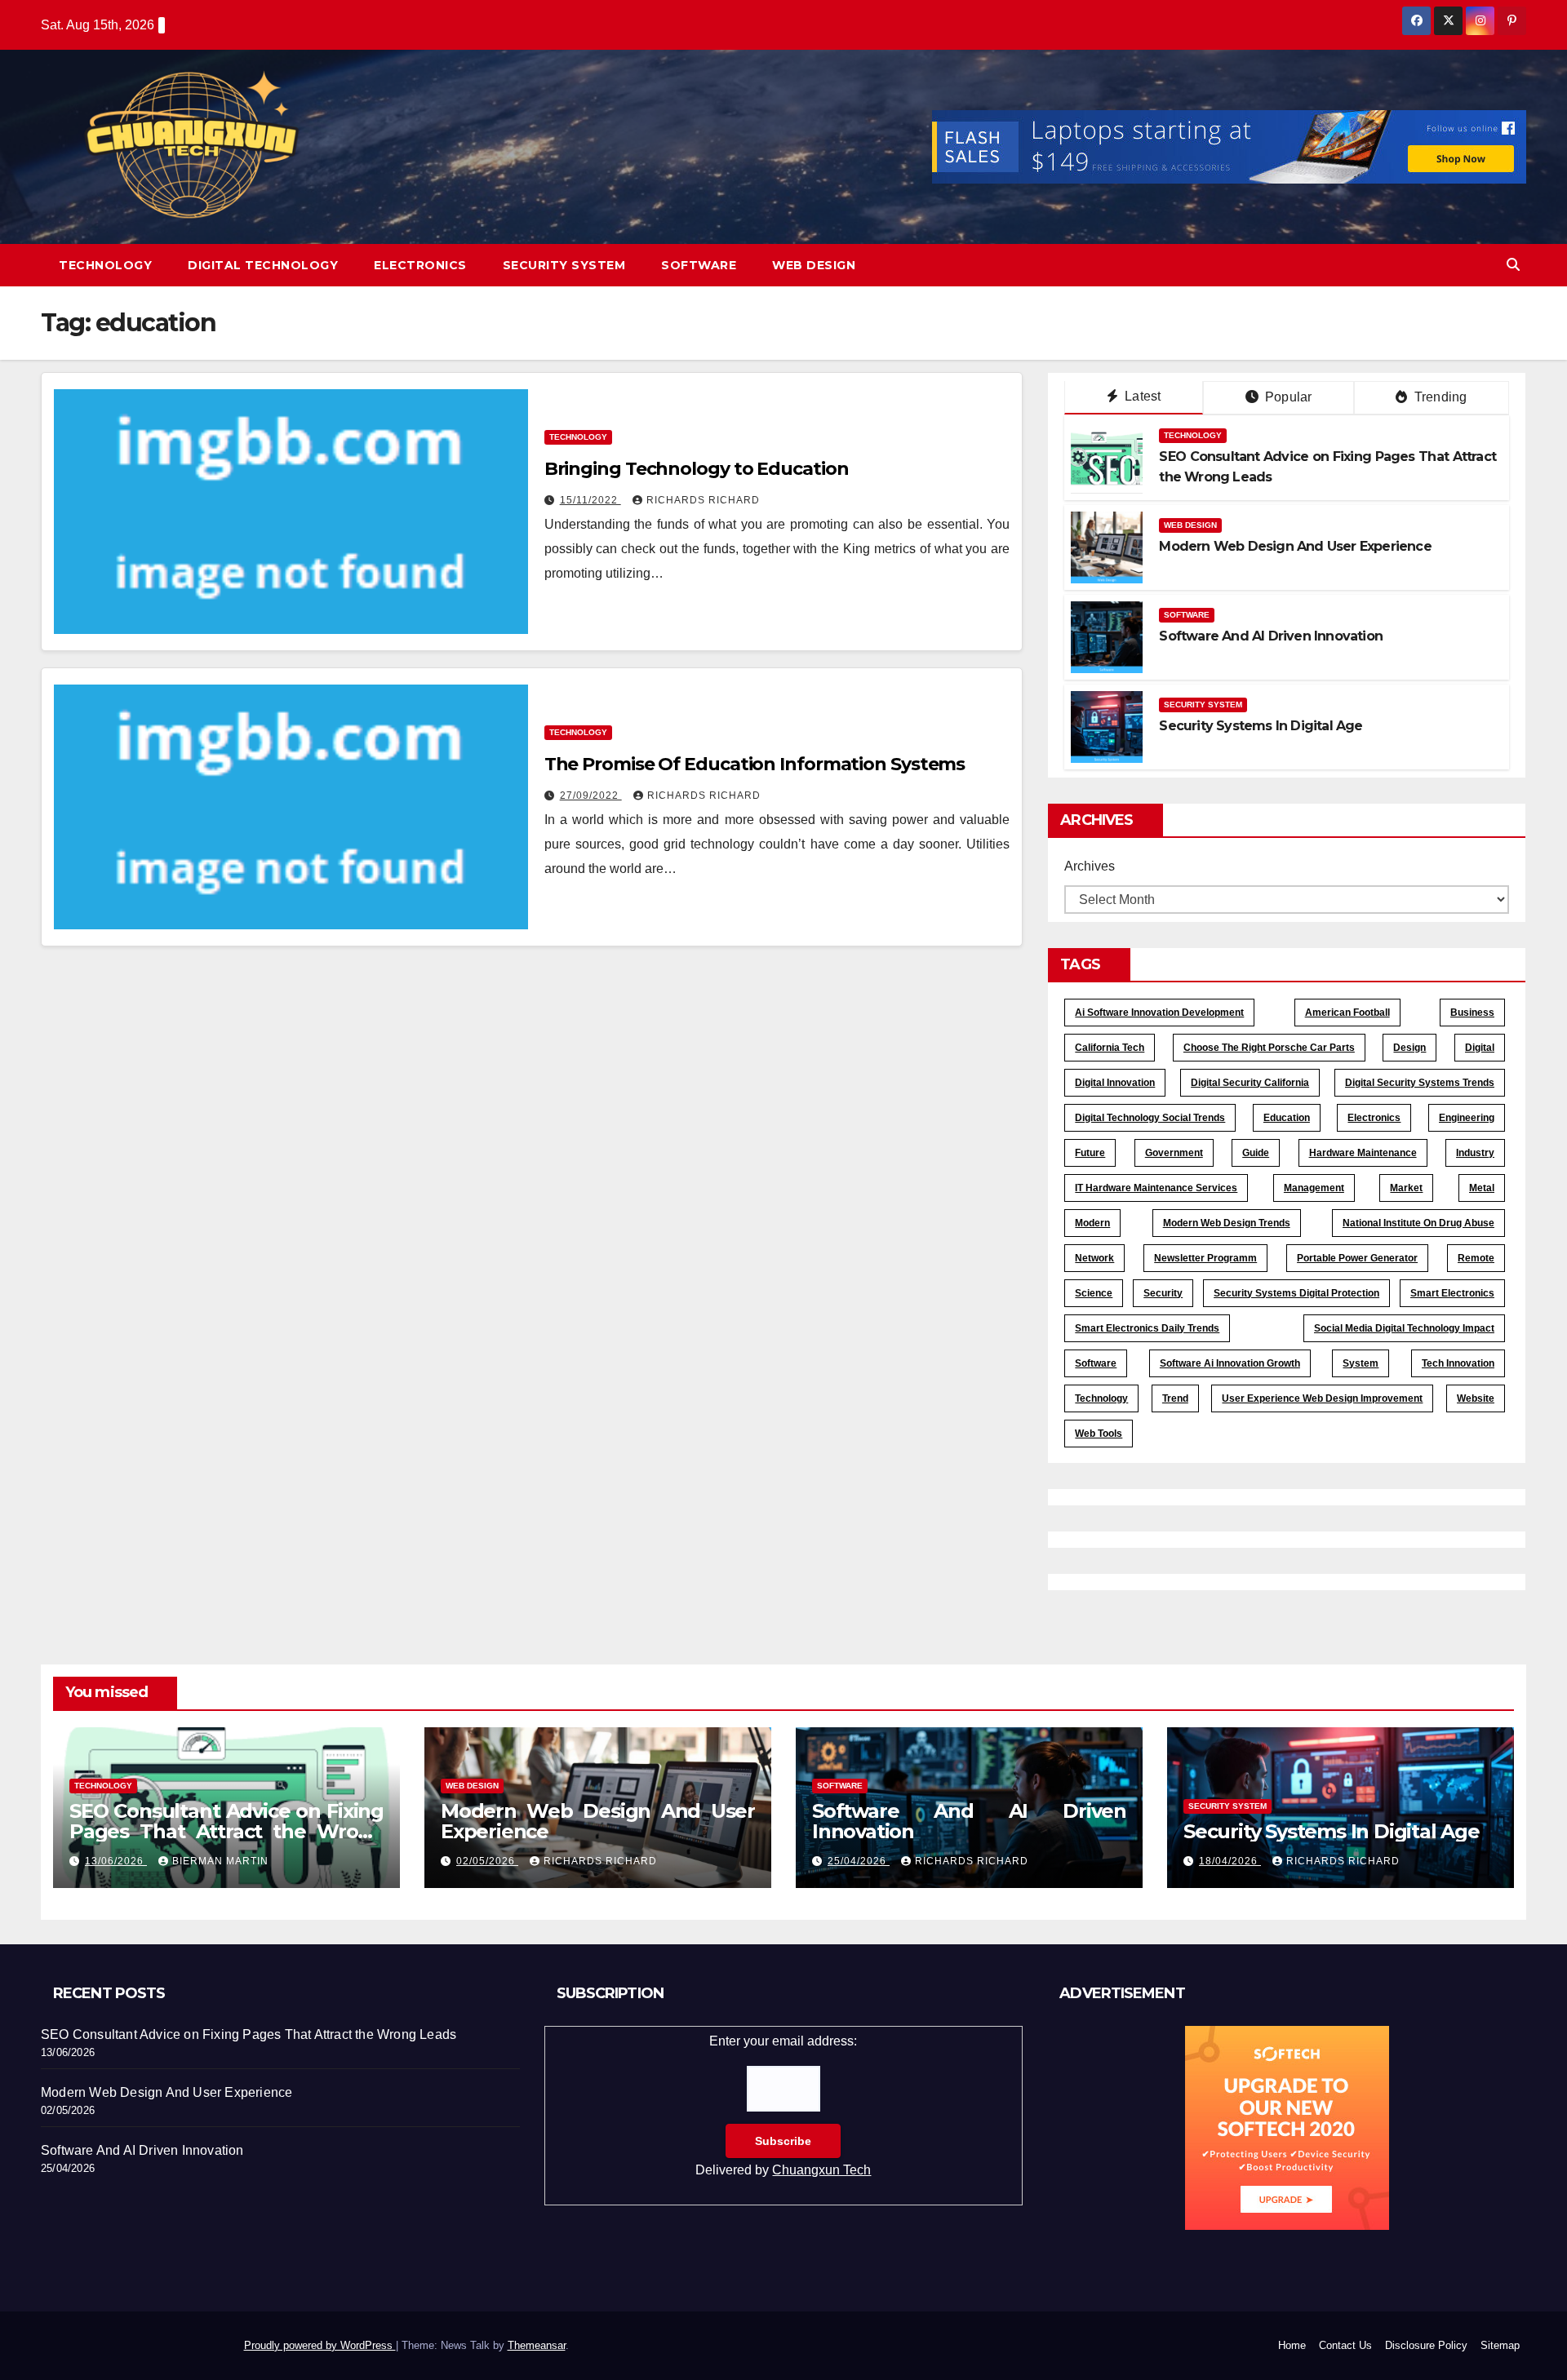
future (1090, 1153)
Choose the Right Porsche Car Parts (1269, 1048)
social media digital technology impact (1404, 1328)
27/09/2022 (591, 796)
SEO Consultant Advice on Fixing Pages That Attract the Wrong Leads (226, 1831)
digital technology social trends (1150, 1118)
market (1406, 1188)
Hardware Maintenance (1363, 1153)
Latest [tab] (1141, 396)
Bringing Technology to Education (697, 469)
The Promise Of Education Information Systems (755, 764)
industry (1475, 1153)
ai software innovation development (1159, 1013)
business (1472, 1013)
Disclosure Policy (1426, 2345)
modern (1092, 1223)
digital (1480, 1048)
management (1314, 1188)
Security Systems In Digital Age (1261, 726)
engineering (1467, 1118)
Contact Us (1345, 2345)
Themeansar (537, 2345)
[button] (1513, 265)
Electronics (420, 265)
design (1409, 1048)
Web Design (814, 265)
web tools (1099, 1434)
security (1163, 1293)
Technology (105, 265)
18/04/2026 (1230, 1861)
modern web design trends (1227, 1223)
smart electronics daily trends (1147, 1328)
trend (1175, 1398)
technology (1101, 1398)
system (1361, 1363)
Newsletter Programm (1205, 1258)
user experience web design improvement (1322, 1398)
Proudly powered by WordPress (320, 2345)
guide (1256, 1153)
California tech (1110, 1048)
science (1094, 1293)
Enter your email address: (783, 2105)
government (1174, 1153)
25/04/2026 (859, 1861)
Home (1292, 2345)
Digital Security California (1250, 1083)
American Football (1347, 1013)
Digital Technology (263, 265)
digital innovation (1115, 1083)
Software (699, 265)
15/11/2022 (590, 500)
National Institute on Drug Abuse (1418, 1223)
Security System (564, 265)
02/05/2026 (487, 1861)
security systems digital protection (1296, 1293)
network (1094, 1258)
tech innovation (1458, 1363)
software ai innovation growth (1230, 1363)
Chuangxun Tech (821, 2170)
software (1096, 1363)
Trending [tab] (1439, 397)
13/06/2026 (116, 1861)
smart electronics (1452, 1293)
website (1476, 1398)
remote (1476, 1258)
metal (1482, 1188)
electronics (1374, 1118)
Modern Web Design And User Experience (1295, 546)
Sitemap (1500, 2345)
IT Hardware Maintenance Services (1156, 1188)
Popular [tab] (1287, 397)
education (1287, 1118)
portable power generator (1357, 1258)
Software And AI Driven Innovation (1271, 636)
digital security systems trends (1420, 1083)
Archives (1090, 866)
